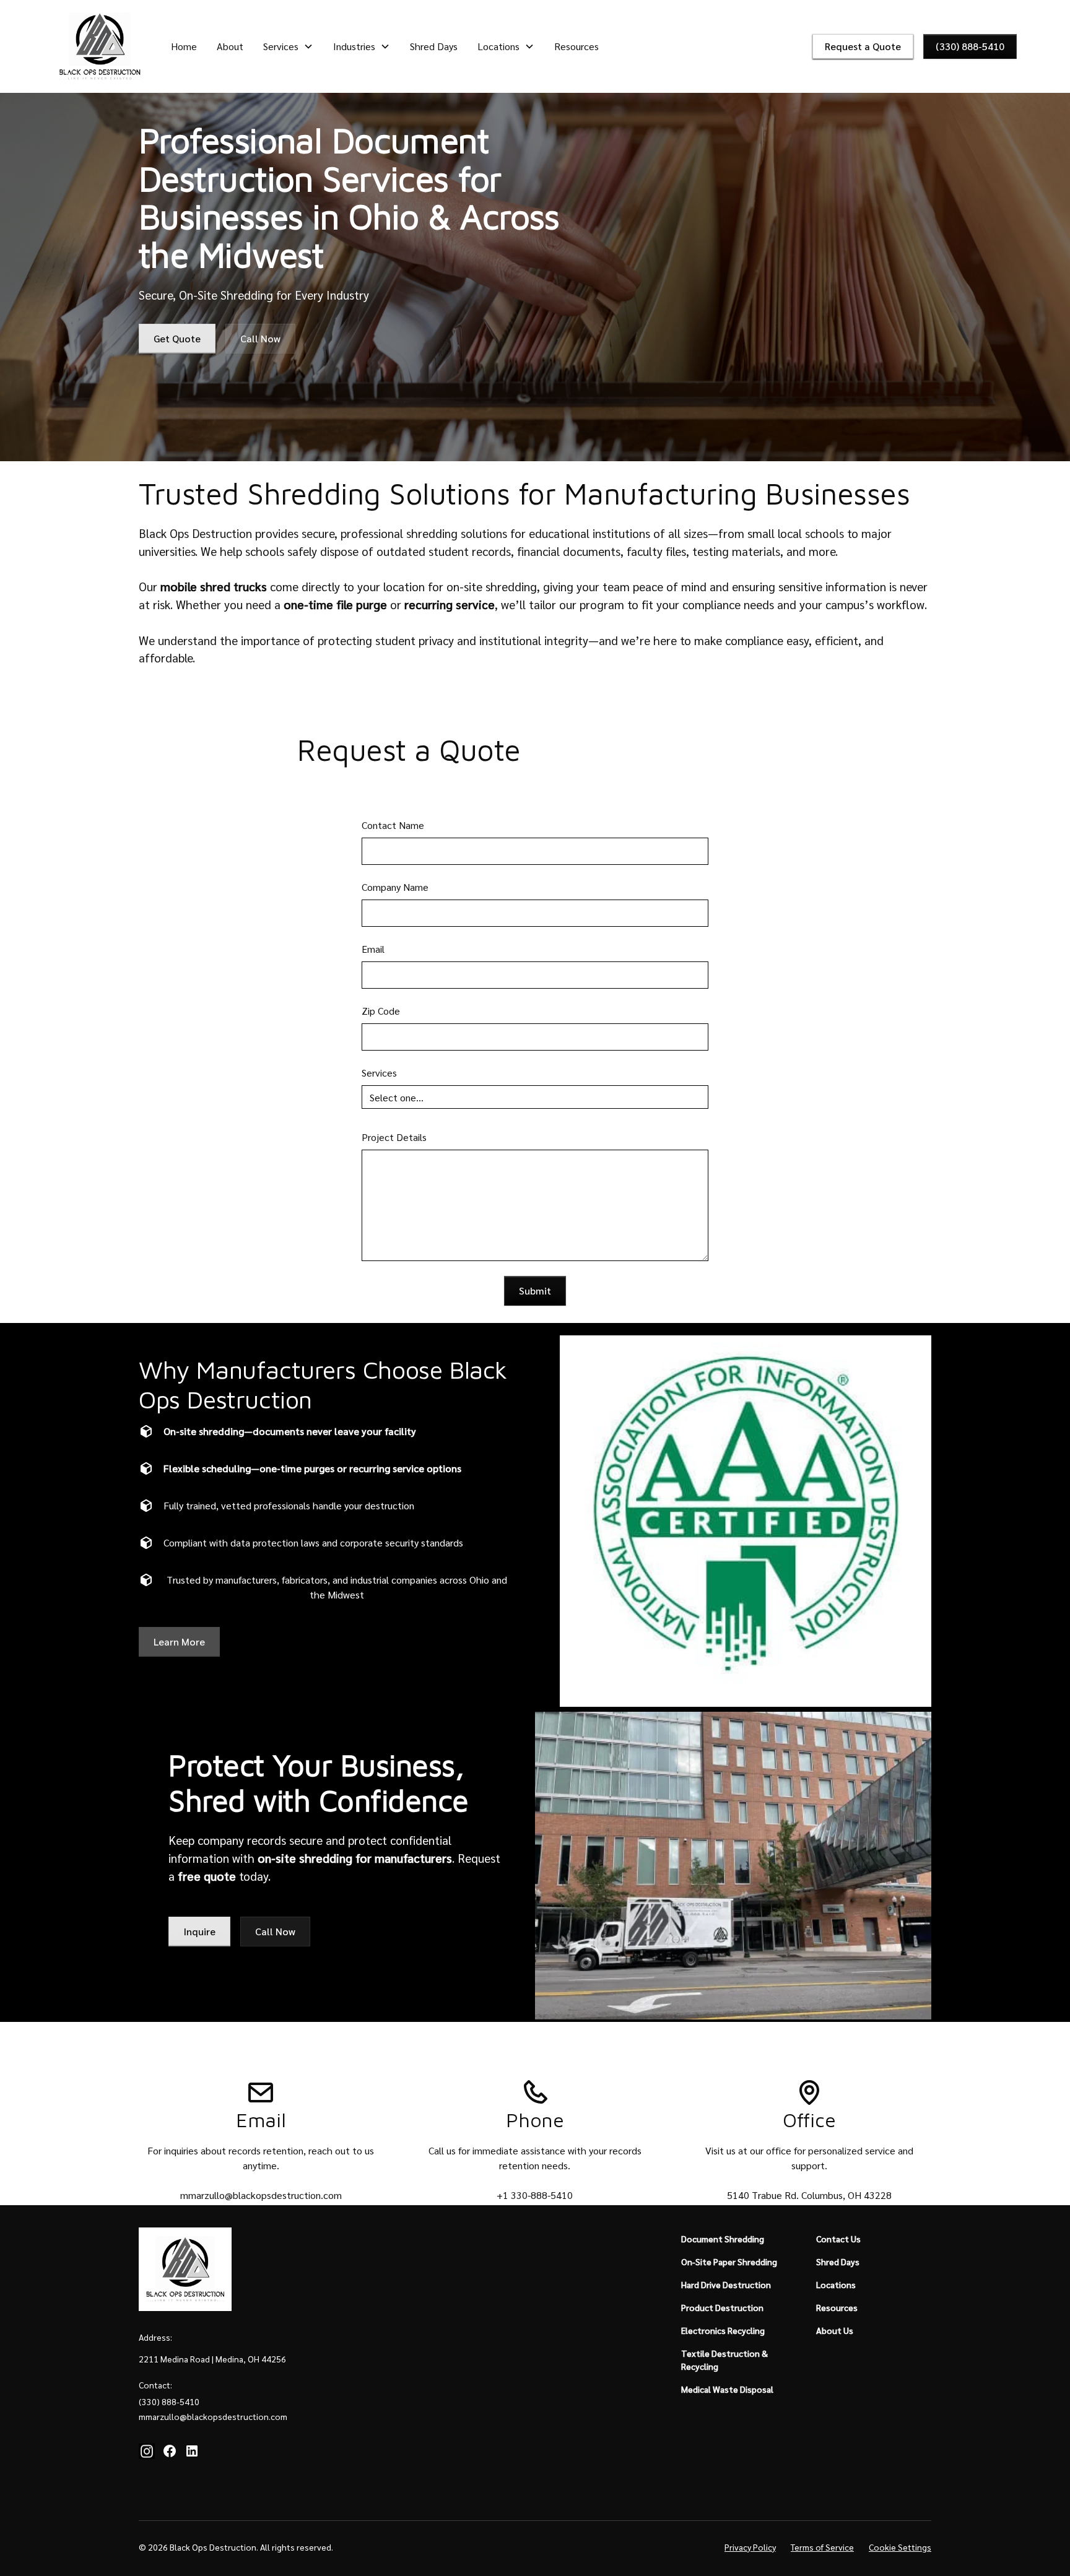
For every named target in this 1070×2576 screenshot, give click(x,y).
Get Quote (177, 338)
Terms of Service (822, 2547)
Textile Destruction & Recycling (724, 2360)
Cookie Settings (900, 2547)
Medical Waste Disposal (727, 2389)
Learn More (179, 1641)
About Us (835, 2330)
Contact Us (838, 2239)
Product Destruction (722, 2307)
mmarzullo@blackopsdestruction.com (261, 2195)
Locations (836, 2284)
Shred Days (434, 46)
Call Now (260, 338)
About (230, 46)
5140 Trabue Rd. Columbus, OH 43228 (809, 2195)
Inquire (199, 1931)
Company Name (395, 887)
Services (379, 1073)
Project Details (394, 1137)
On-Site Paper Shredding (729, 2262)
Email (373, 949)
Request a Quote (863, 46)
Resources (576, 46)
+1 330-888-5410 (535, 2195)
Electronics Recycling (723, 2330)
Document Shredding (723, 2239)
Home (184, 46)
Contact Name (393, 825)
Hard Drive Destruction (726, 2284)
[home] (100, 46)
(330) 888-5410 (970, 46)
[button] (288, 46)
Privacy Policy (750, 2547)
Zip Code (381, 1011)
